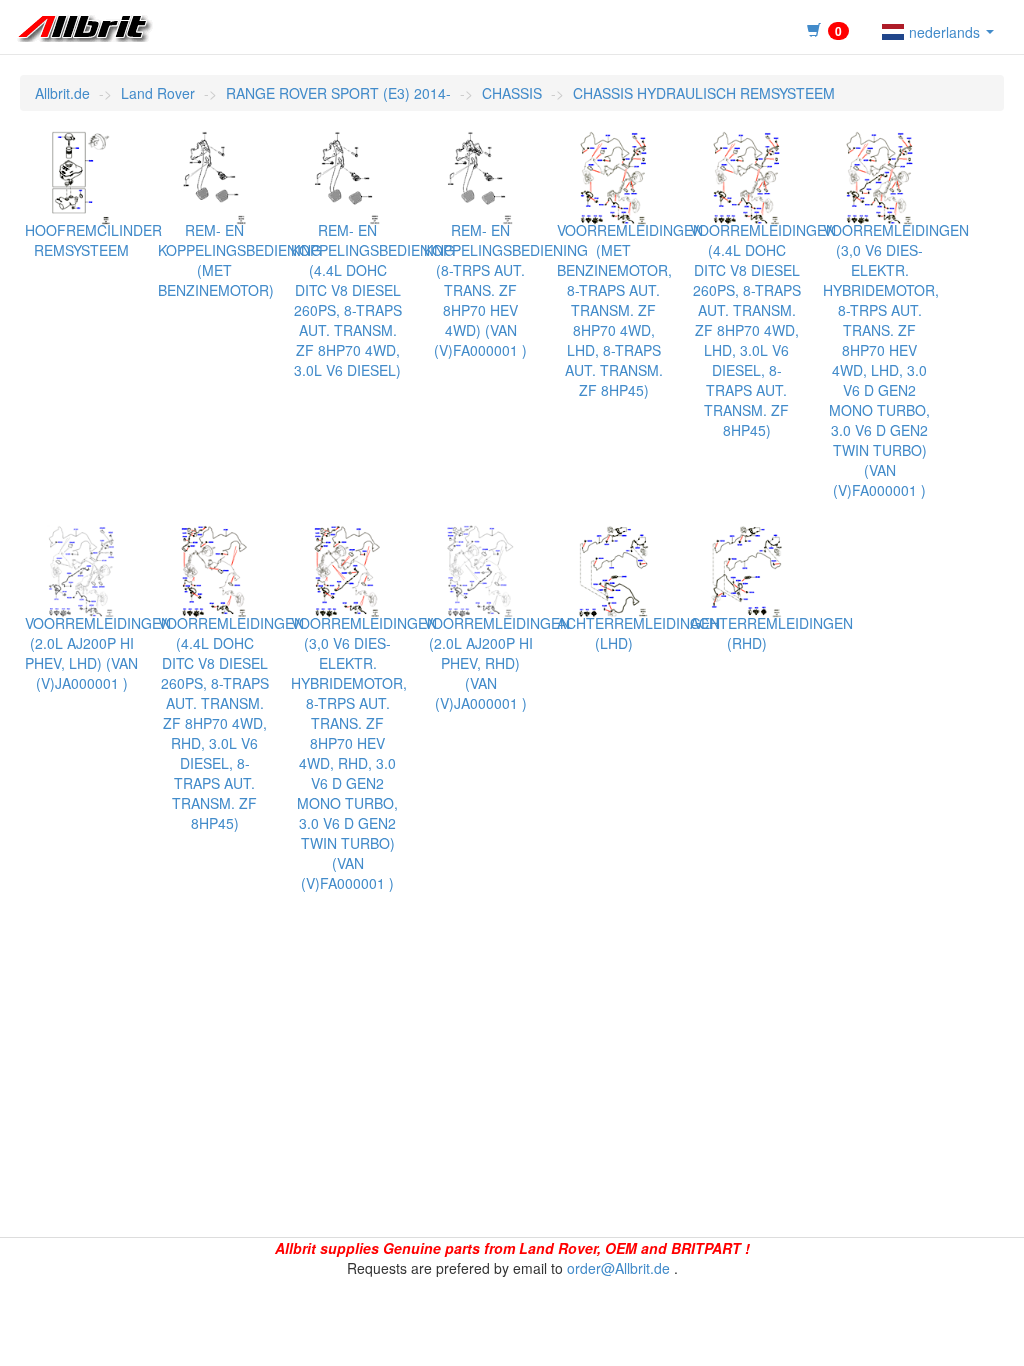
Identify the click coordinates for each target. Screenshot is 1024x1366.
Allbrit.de (62, 93)
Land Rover (158, 93)
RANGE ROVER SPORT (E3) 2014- (338, 93)
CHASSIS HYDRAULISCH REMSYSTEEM (704, 93)
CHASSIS (512, 93)
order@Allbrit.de (618, 1268)
